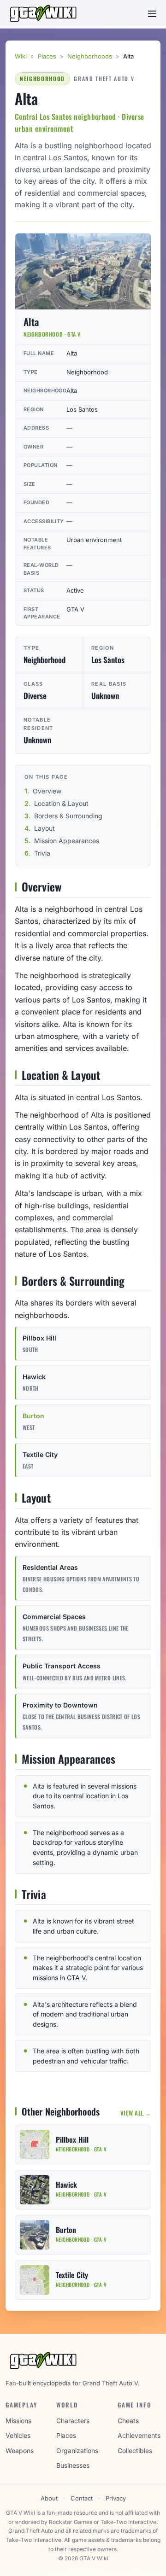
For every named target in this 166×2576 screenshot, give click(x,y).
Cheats (128, 2421)
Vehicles (18, 2435)
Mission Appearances (67, 841)
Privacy (116, 2498)
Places (47, 56)
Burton (33, 1416)
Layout (44, 828)
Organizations (77, 2451)
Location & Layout (61, 803)
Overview (47, 791)
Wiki (21, 56)
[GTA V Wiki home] (45, 14)
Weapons (20, 2451)
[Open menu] (152, 14)
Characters (73, 2421)
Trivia (42, 853)
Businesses (73, 2465)
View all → (136, 2113)
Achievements (139, 2435)
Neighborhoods (90, 56)
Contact (82, 2498)
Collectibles (135, 2451)
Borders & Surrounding (68, 816)
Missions (18, 2421)
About (49, 2498)
